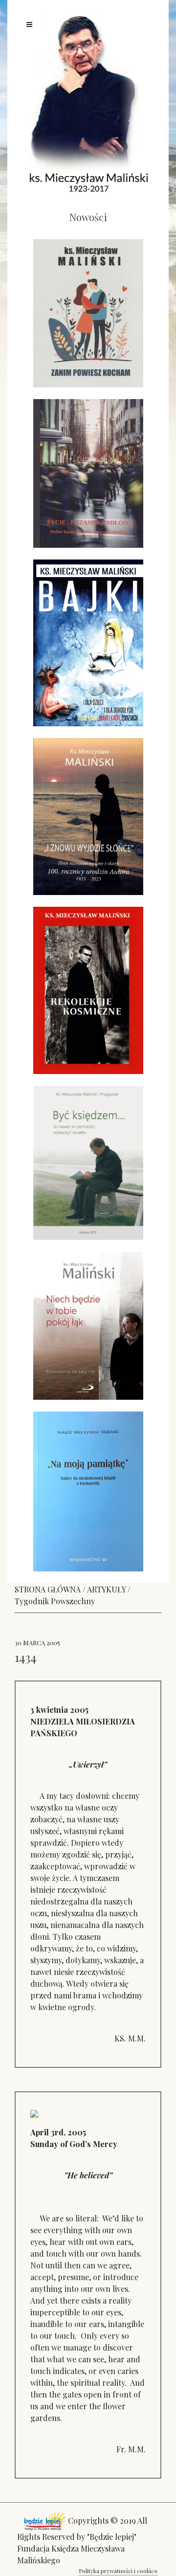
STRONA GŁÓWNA (48, 1589)
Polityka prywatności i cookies (118, 2571)
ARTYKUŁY (106, 1589)
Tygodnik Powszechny (55, 1601)
